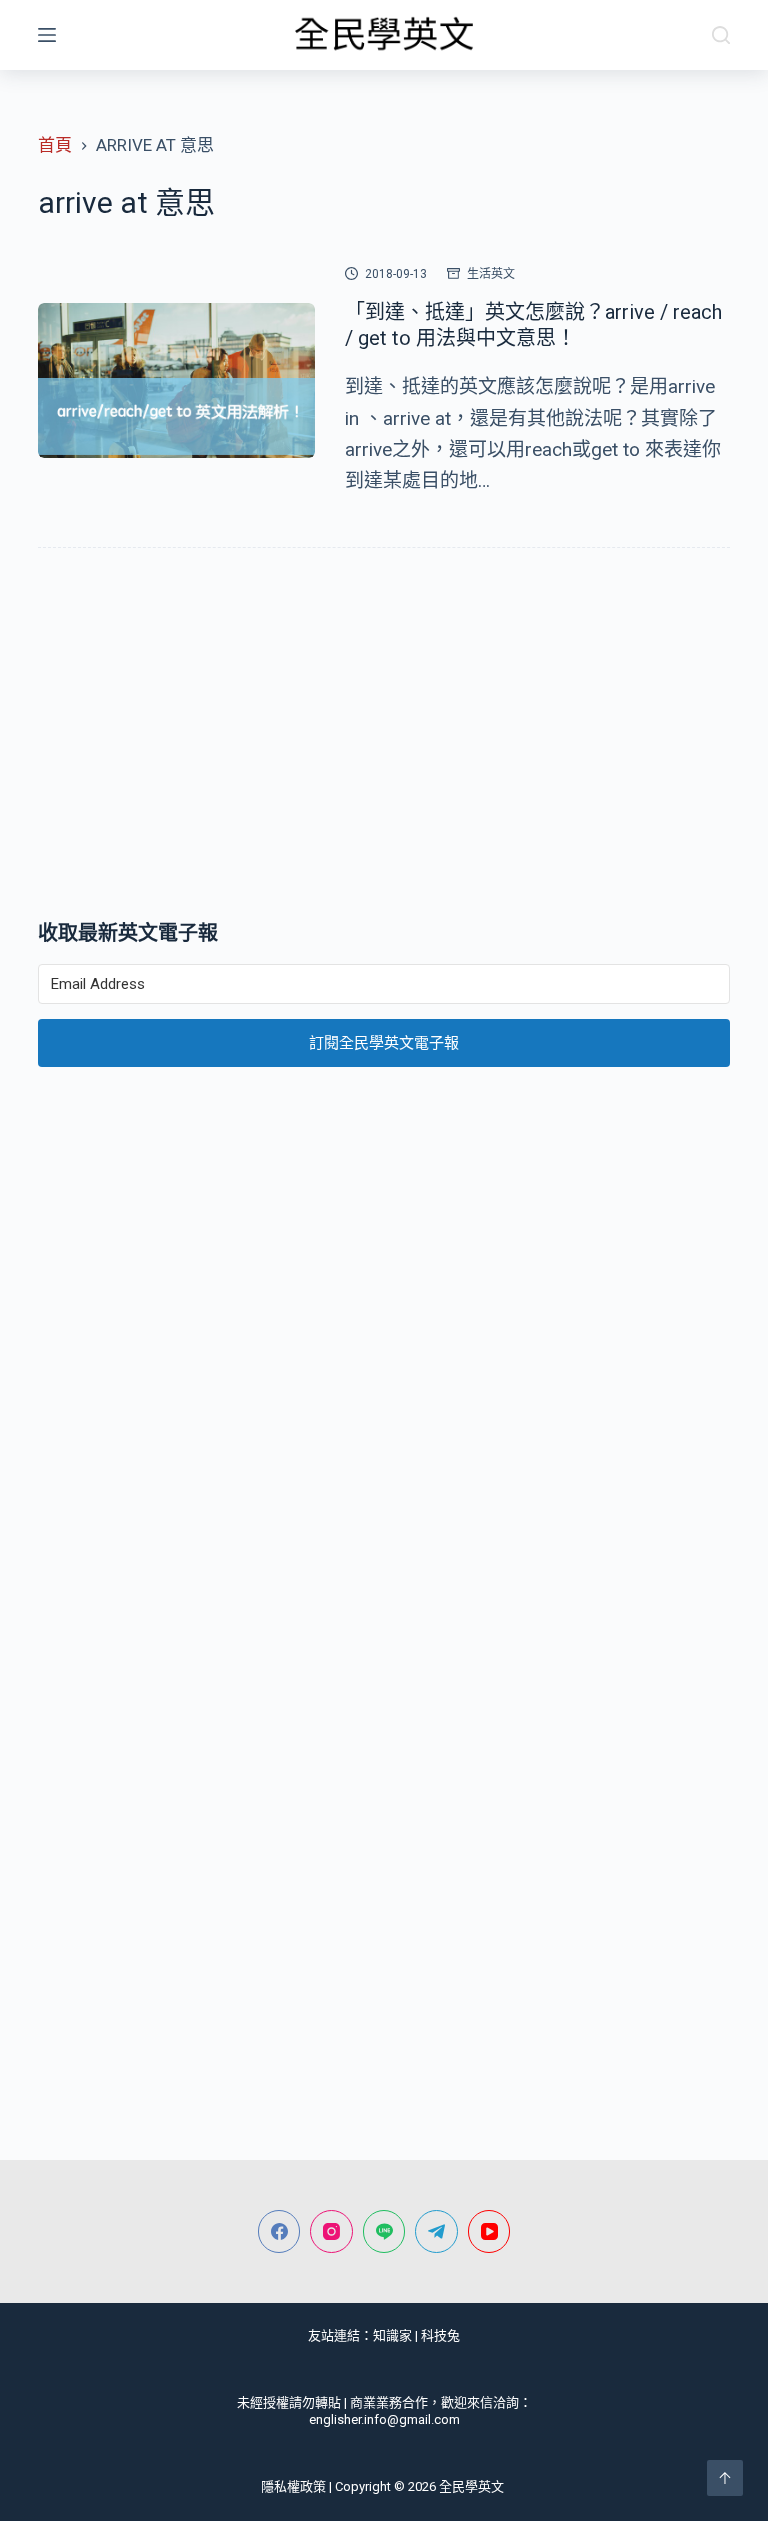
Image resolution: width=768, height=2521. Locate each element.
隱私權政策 (293, 2486)
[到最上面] (725, 2478)
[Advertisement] (383, 738)
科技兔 (440, 2335)
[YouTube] (489, 2231)
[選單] (47, 35)
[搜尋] (721, 35)
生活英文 (491, 274)
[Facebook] (279, 2231)
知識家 (392, 2335)
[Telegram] (436, 2231)
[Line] (384, 2231)
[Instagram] (331, 2231)
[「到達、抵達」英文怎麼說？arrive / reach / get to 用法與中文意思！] (176, 381)
